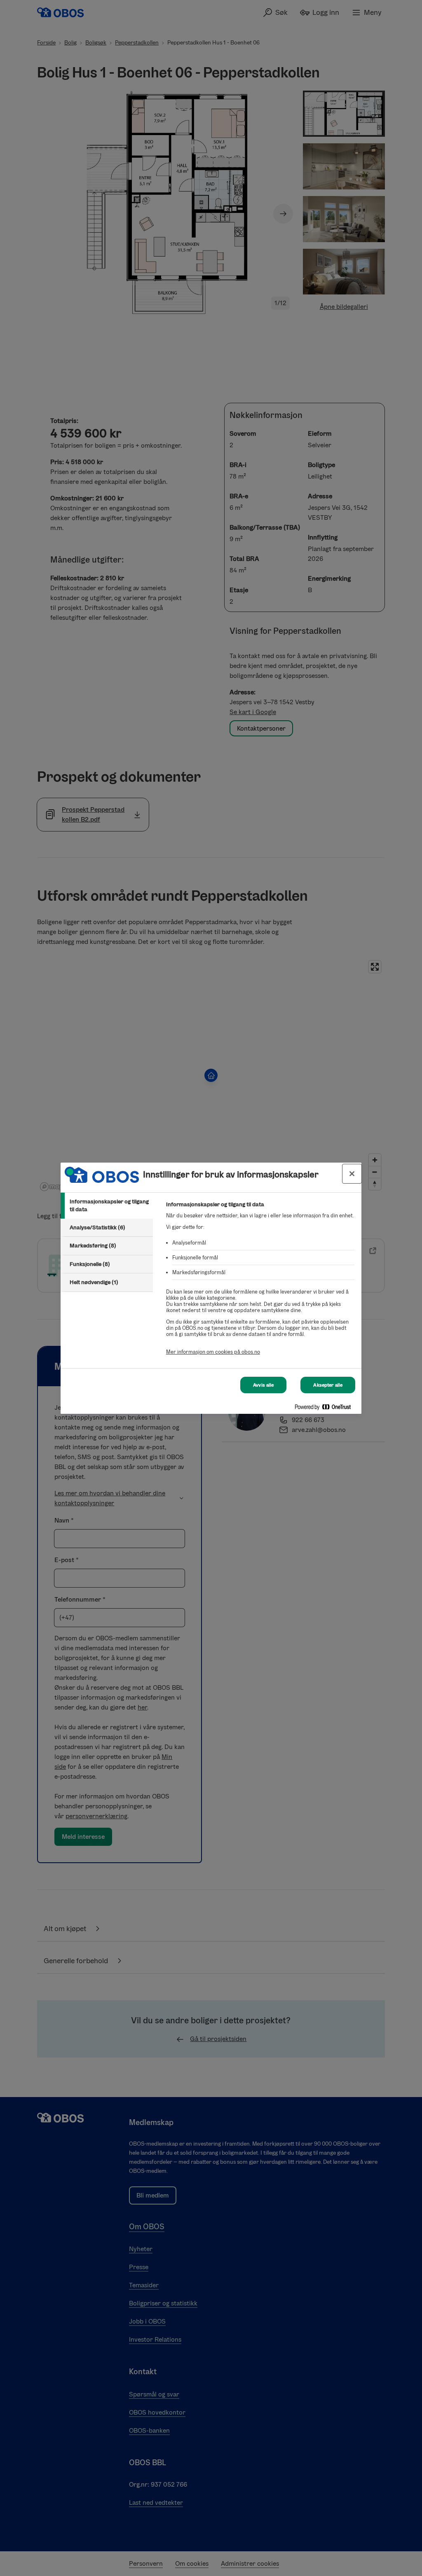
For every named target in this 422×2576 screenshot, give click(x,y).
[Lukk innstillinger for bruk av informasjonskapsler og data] (352, 1174)
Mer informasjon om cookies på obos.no (213, 1352)
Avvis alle (263, 1385)
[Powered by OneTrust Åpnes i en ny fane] (326, 1409)
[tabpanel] (260, 1283)
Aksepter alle (328, 1385)
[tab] (107, 1206)
